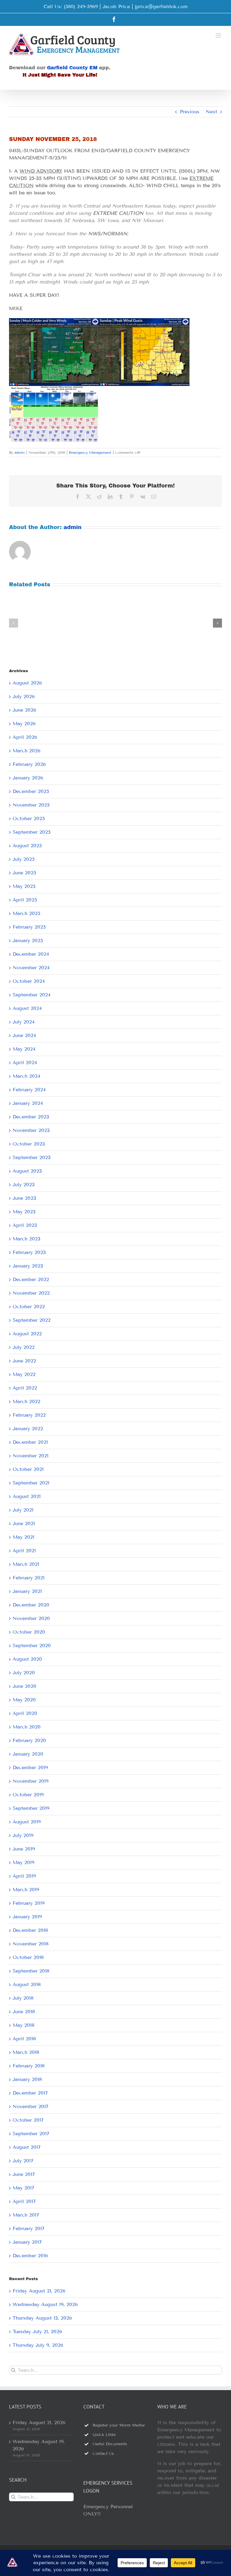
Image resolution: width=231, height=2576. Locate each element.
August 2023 (27, 1171)
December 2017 (30, 2093)
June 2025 (24, 873)
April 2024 (25, 1062)
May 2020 (24, 1700)
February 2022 (29, 1415)
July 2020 (24, 1673)
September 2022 (32, 1320)
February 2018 (29, 2066)
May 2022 (24, 1374)
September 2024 (32, 995)
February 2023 (29, 1252)
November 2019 (31, 1781)
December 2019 (30, 1767)
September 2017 (31, 2134)
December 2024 (31, 954)
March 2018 (26, 2052)
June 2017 (24, 2174)
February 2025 (29, 927)
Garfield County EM (72, 68)
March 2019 (26, 1890)
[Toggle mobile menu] (219, 35)
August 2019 (27, 1822)
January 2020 (28, 1754)
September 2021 (31, 1483)
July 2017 (23, 2161)
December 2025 (31, 791)
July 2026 (24, 696)
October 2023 (29, 1144)
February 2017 (29, 2228)
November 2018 (31, 1944)
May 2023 (24, 1212)
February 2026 (29, 764)
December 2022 (31, 1279)
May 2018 (23, 2025)
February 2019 (29, 1903)
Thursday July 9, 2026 (38, 2345)
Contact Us (103, 2454)
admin (20, 452)
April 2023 (25, 1225)
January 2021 (27, 1591)
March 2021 (26, 1564)
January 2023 (28, 1266)
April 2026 (25, 737)
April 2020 (25, 1713)
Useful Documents (110, 2444)
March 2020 (27, 1727)
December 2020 (31, 1605)
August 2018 (27, 1984)
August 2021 (27, 1496)
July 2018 (23, 1998)
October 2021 (28, 1469)
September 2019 (31, 1808)
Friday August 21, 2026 (39, 2291)
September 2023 (32, 1157)
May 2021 (23, 1537)
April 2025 (25, 900)
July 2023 (24, 1185)
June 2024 (24, 1035)
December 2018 (30, 1930)
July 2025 (24, 859)
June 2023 (24, 1198)
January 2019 (27, 1917)
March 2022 (26, 1401)
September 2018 (31, 1971)
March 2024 (26, 1076)
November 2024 (31, 968)
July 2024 (24, 1022)
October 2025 (29, 818)
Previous (190, 112)
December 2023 (31, 1117)
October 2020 (29, 1632)
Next (211, 112)
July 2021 (23, 1510)
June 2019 (24, 1849)
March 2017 (26, 2215)
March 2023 (26, 1239)
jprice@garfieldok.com (161, 6)
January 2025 (28, 940)
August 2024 (27, 1008)
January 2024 (28, 1103)
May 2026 (24, 724)
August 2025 (27, 846)
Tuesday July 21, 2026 (37, 2332)
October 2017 (28, 2120)
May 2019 (23, 1862)
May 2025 (24, 886)
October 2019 (28, 1795)
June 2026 (24, 710)
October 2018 (28, 1957)
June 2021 (24, 1523)
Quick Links (104, 2435)
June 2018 (24, 2012)
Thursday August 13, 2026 (42, 2318)
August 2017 (27, 2147)
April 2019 (24, 1876)
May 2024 (24, 1049)
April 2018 (24, 2039)
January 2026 (28, 778)
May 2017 (23, 2188)
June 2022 (24, 1361)
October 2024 (29, 981)
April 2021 (24, 1551)
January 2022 (28, 1429)
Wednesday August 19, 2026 (45, 2304)
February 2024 (29, 1090)
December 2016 (30, 2256)
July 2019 (23, 1835)
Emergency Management (90, 452)
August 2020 (27, 1659)
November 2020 (31, 1618)
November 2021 (31, 1456)
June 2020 (25, 1686)
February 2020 (29, 1740)
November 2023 (31, 1130)
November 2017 (31, 2106)
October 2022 (29, 1307)
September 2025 (32, 832)
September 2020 (32, 1645)
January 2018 (27, 2079)
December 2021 (30, 1442)
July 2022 (24, 1347)
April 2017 (24, 2201)
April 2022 (25, 1388)
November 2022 (31, 1293)
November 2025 (31, 805)
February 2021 (29, 1578)
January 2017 (27, 2242)
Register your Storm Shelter (119, 2425)
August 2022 (27, 1334)
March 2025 (26, 913)
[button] (14, 623)
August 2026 (27, 683)
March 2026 (26, 751)
